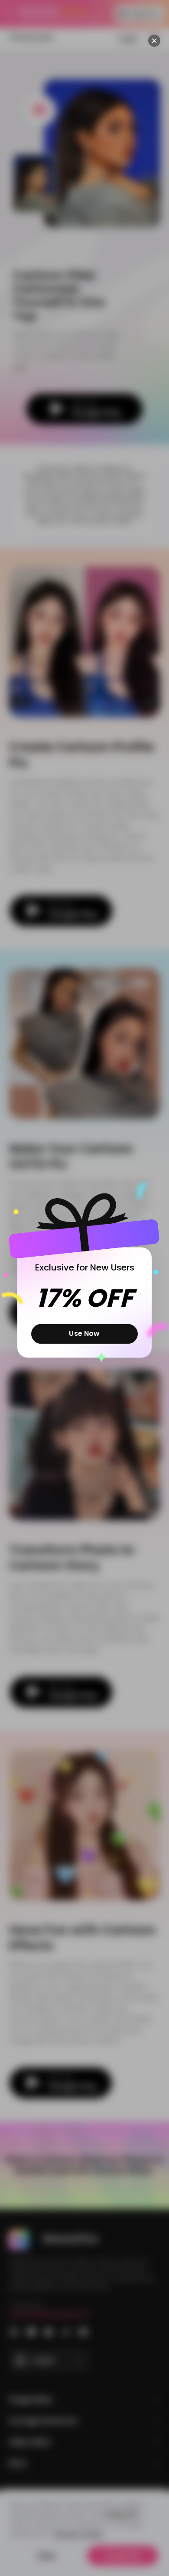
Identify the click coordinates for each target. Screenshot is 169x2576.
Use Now (84, 1334)
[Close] (154, 41)
